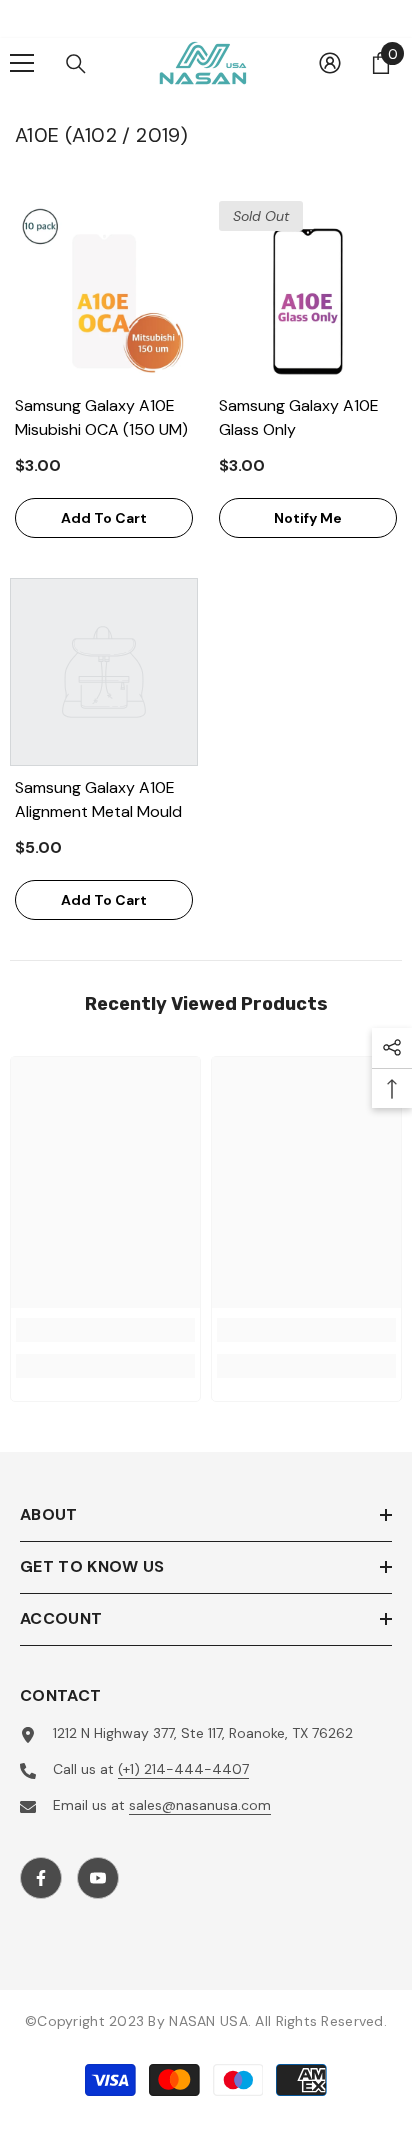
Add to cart (104, 518)
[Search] (76, 64)
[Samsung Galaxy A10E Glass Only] (308, 290)
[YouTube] (98, 1878)
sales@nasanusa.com (200, 1805)
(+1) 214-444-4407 (183, 1769)
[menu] (22, 63)
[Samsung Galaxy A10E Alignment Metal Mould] (104, 672)
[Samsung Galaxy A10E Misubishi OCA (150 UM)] (104, 290)
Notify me (308, 518)
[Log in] (330, 63)
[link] (105, 1330)
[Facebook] (41, 1878)
